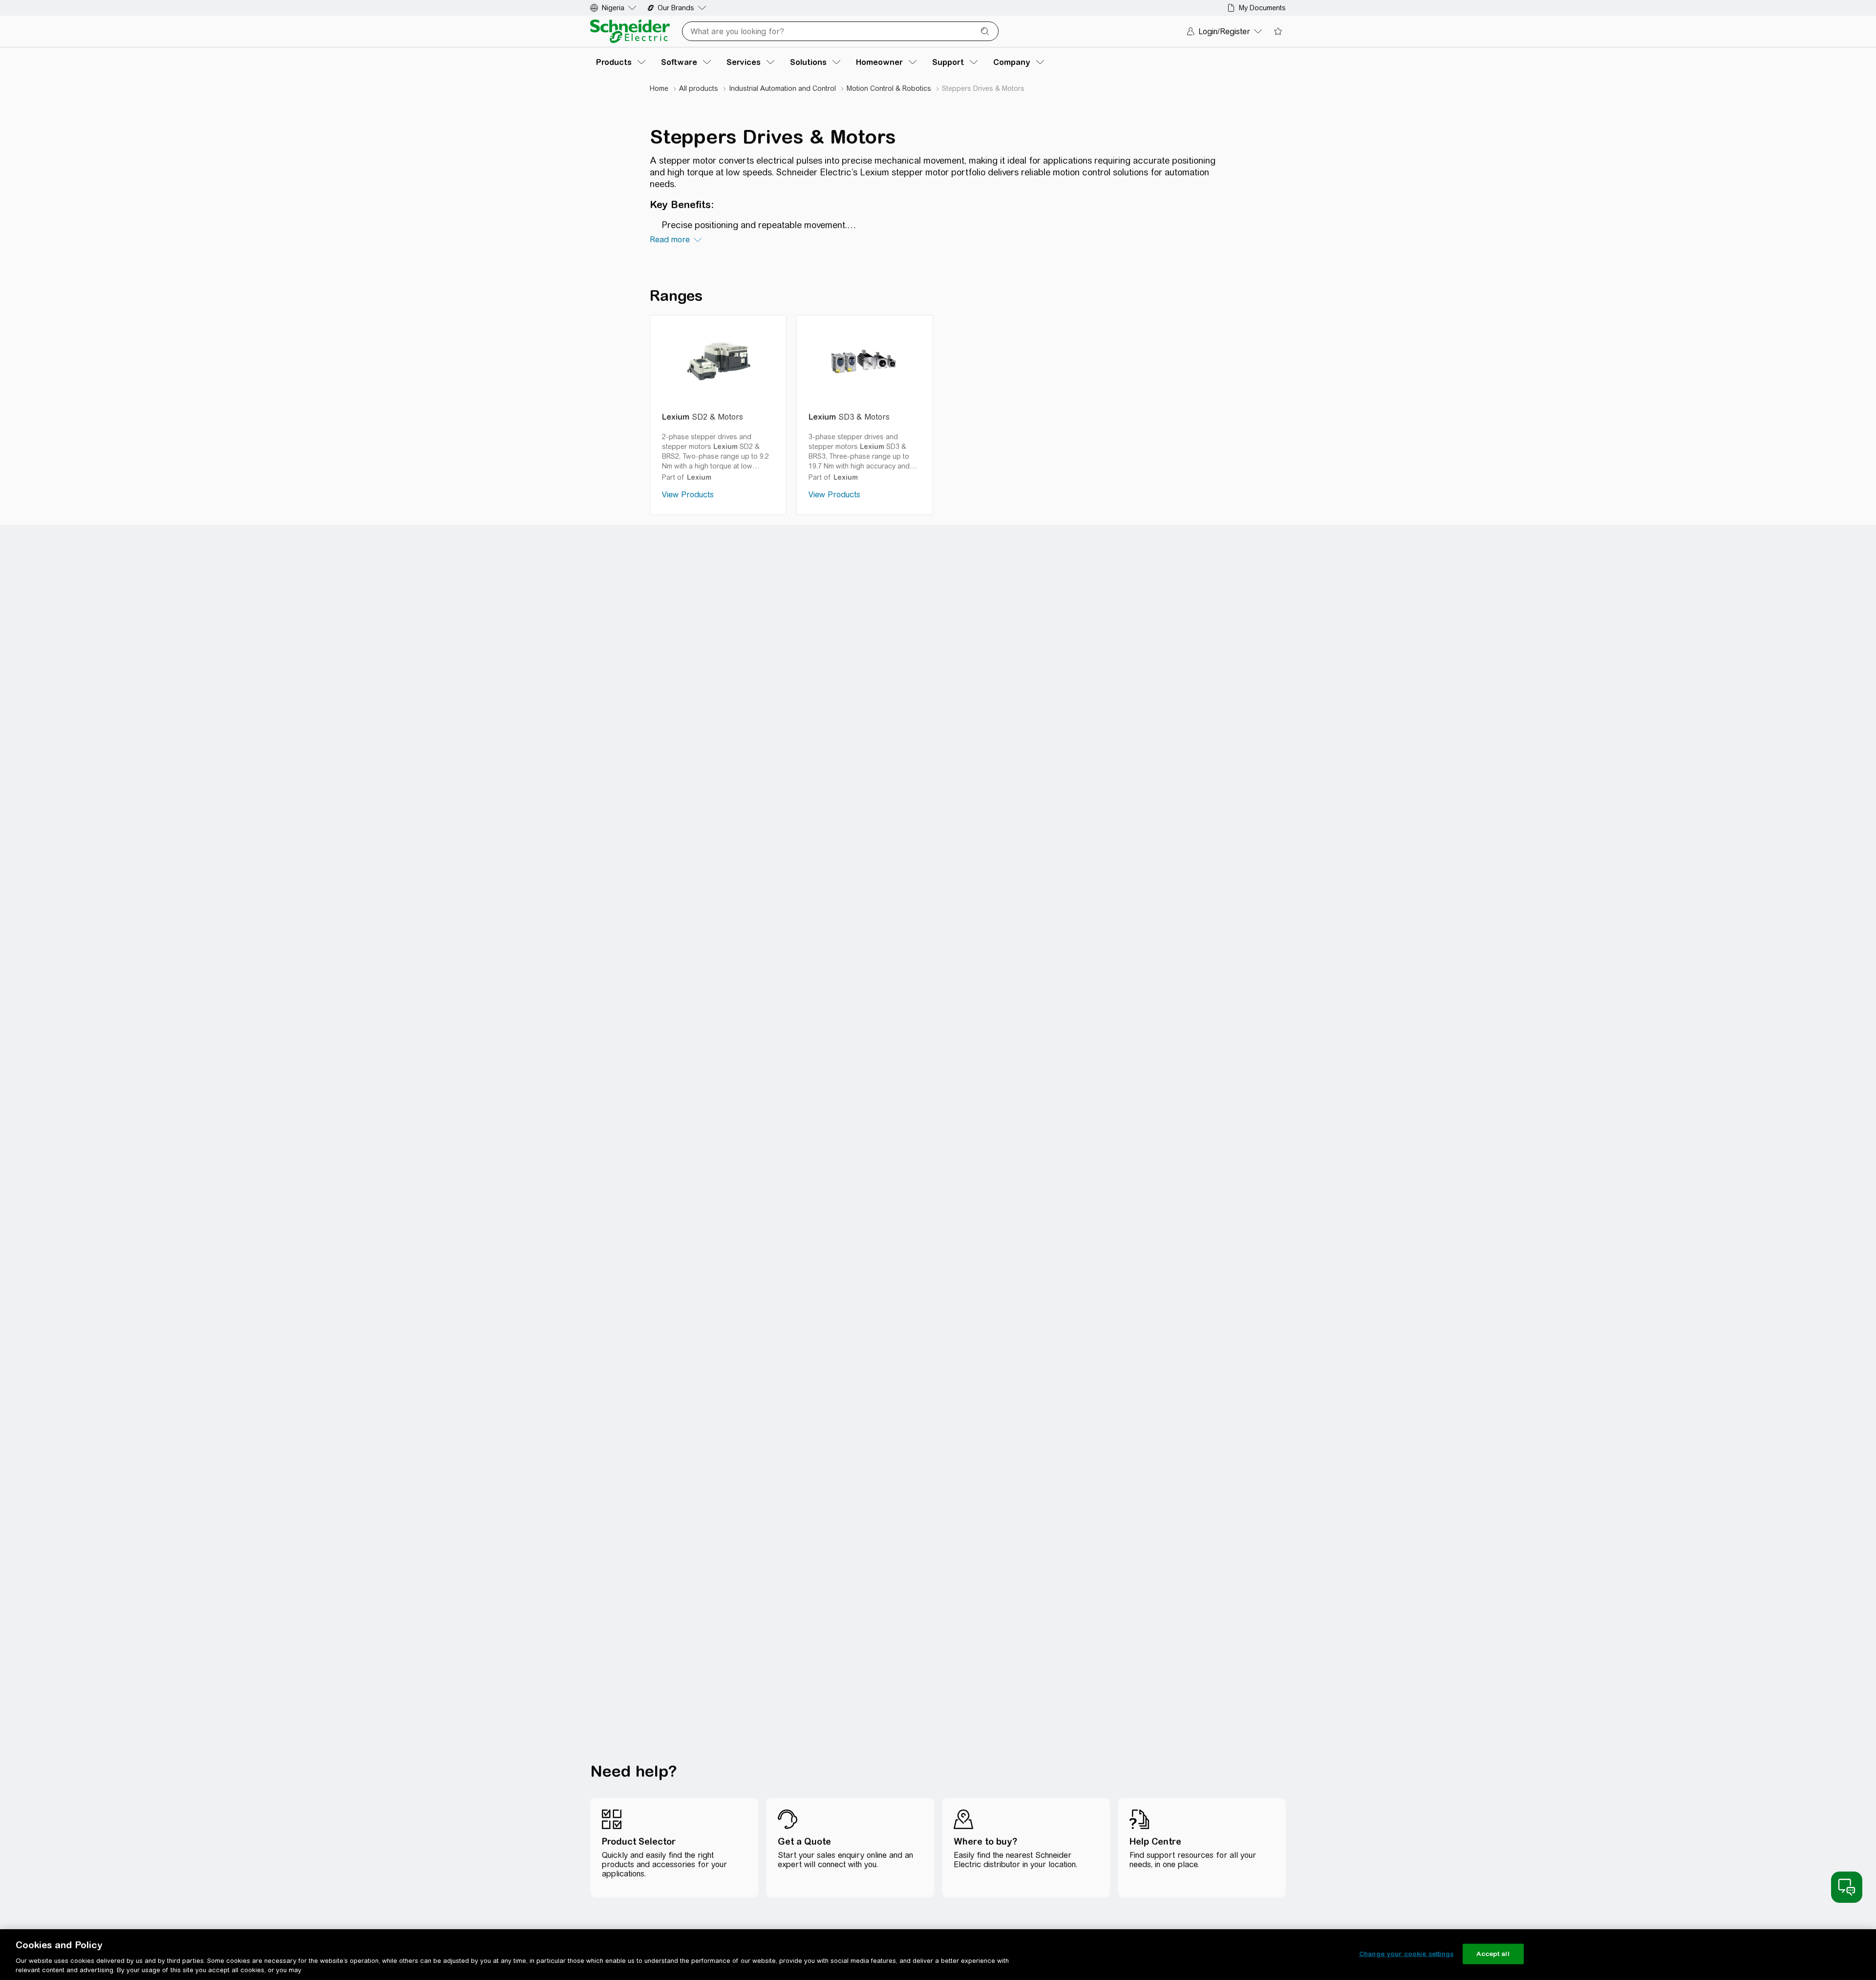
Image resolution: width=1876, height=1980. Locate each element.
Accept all (1493, 1954)
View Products (688, 495)
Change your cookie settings (1407, 1954)
